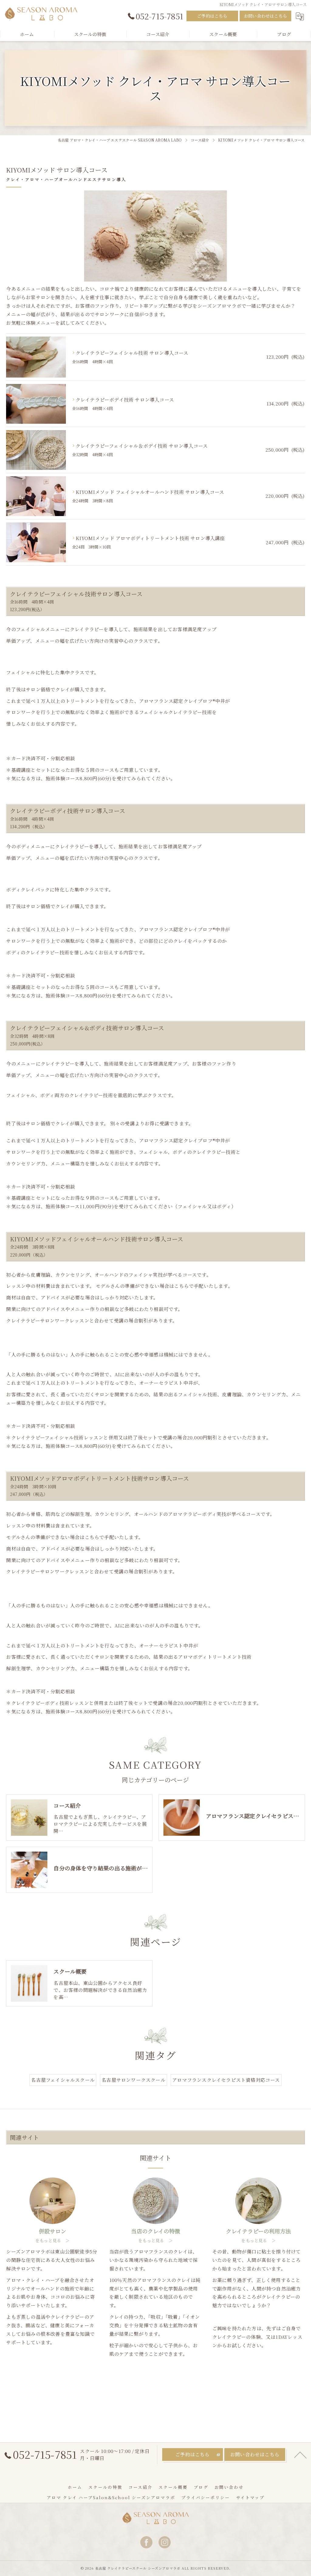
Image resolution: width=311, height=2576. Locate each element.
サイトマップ (250, 2497)
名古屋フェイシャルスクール (63, 2080)
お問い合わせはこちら (265, 16)
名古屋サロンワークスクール (133, 2080)
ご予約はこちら (212, 16)
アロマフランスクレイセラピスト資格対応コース (226, 2080)
